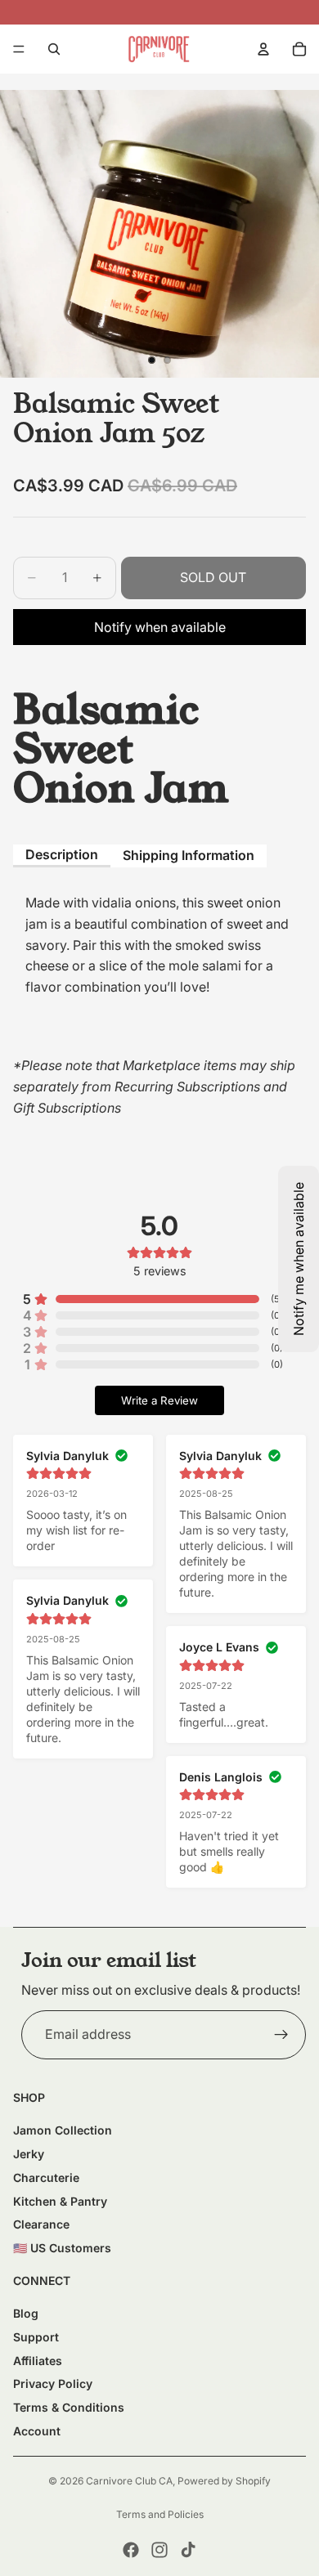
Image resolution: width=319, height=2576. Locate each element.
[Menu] (19, 49)
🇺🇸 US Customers (62, 2248)
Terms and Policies (160, 2514)
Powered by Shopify (224, 2481)
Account (37, 2431)
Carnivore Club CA (129, 2481)
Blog (26, 2313)
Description (62, 854)
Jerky (29, 2154)
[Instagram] (159, 2550)
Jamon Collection (63, 2130)
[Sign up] (281, 2035)
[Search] (54, 49)
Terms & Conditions (69, 2407)
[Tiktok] (188, 2550)
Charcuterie (46, 2177)
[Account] (263, 49)
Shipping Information (189, 855)
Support (36, 2337)
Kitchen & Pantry (60, 2201)
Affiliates (38, 2361)
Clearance (41, 2224)
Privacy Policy (53, 2383)
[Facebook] (131, 2550)
